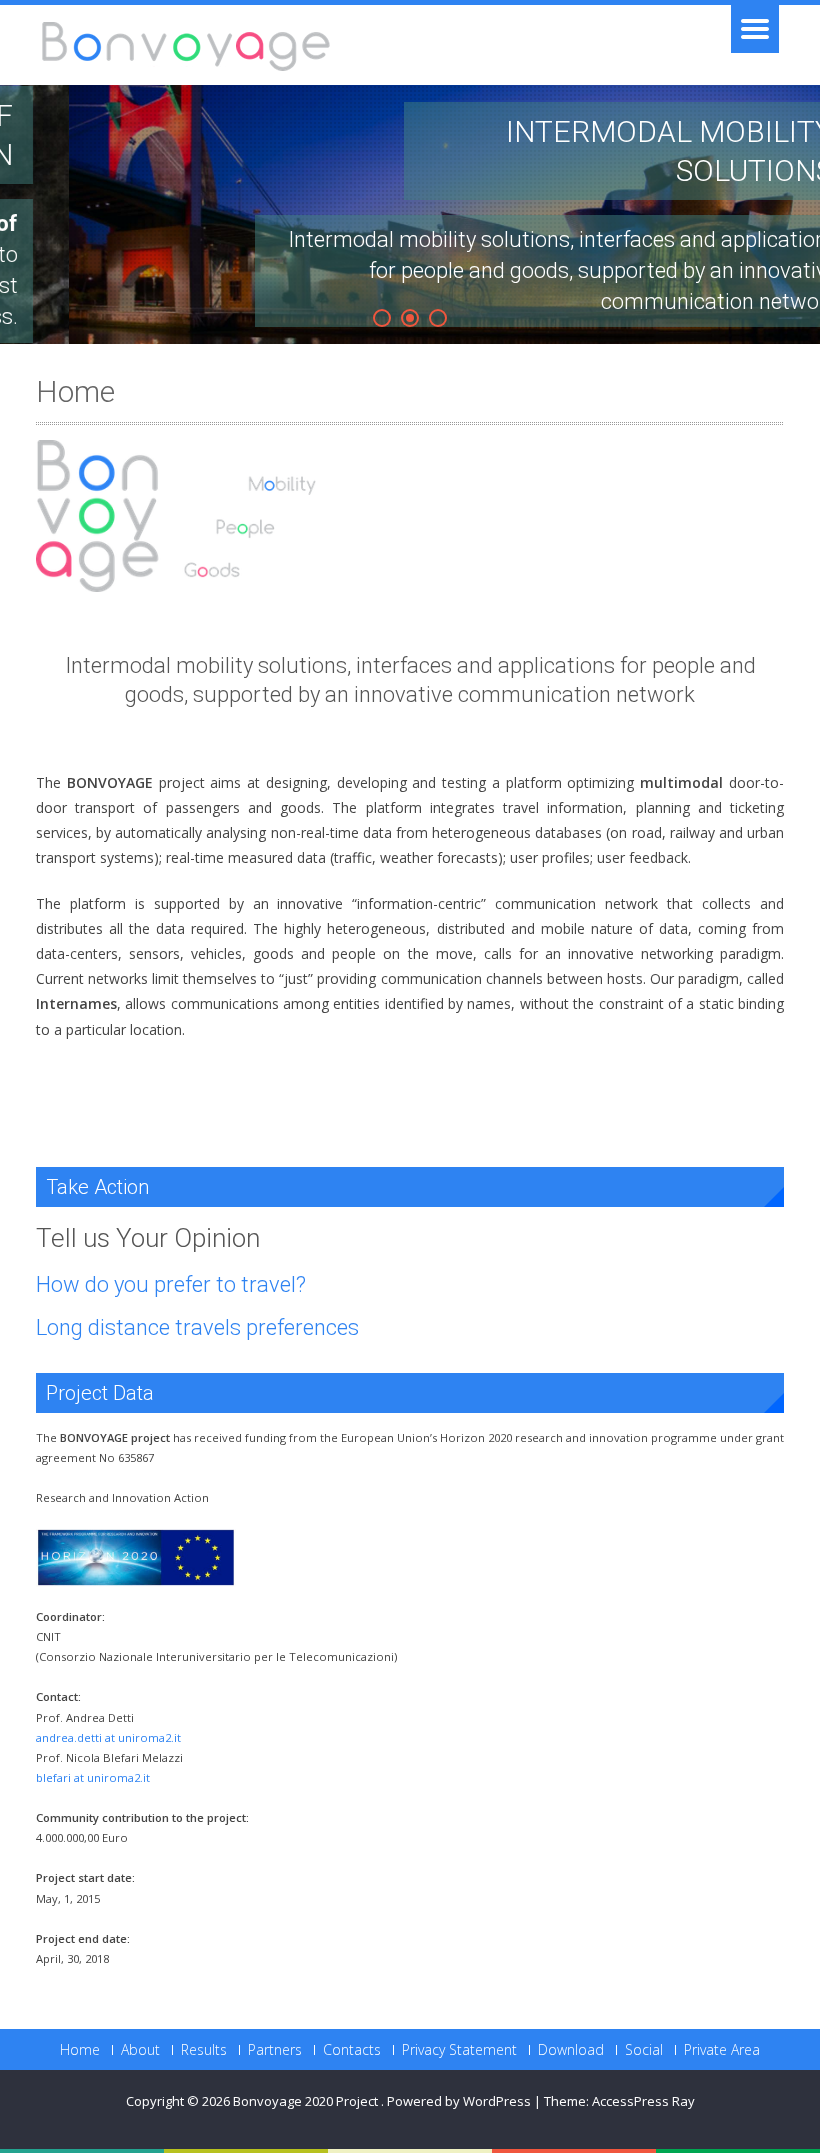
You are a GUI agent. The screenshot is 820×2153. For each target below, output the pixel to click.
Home (80, 2050)
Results (204, 2050)
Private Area (722, 2050)
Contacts (352, 2050)
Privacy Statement (459, 2050)
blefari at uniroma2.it (93, 1777)
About (140, 2050)
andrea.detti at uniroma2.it (108, 1737)
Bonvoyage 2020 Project (307, 2101)
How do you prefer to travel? (171, 1284)
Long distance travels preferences (197, 1327)
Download (571, 2050)
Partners (275, 2050)
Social (644, 2050)
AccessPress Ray (643, 2101)
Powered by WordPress (459, 2101)
